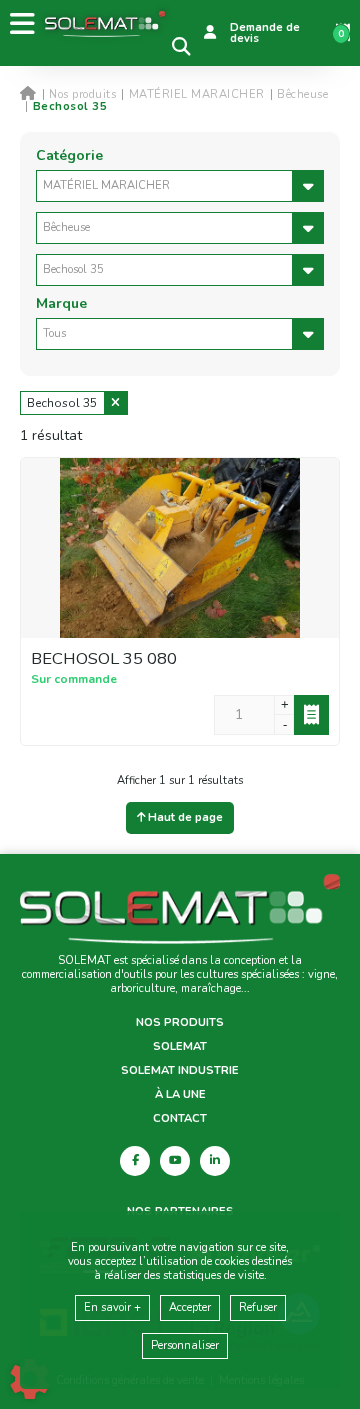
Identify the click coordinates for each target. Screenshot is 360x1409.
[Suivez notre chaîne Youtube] (175, 1161)
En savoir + (112, 1307)
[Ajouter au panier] (311, 715)
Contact (180, 1119)
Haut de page (184, 817)
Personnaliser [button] (185, 1345)
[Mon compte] (210, 33)
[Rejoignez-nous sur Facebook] (135, 1161)
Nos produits (180, 1023)
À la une (180, 1095)
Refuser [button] (258, 1307)
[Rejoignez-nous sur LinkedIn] (215, 1161)
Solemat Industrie (180, 1071)
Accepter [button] (190, 1307)
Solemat (180, 1047)
